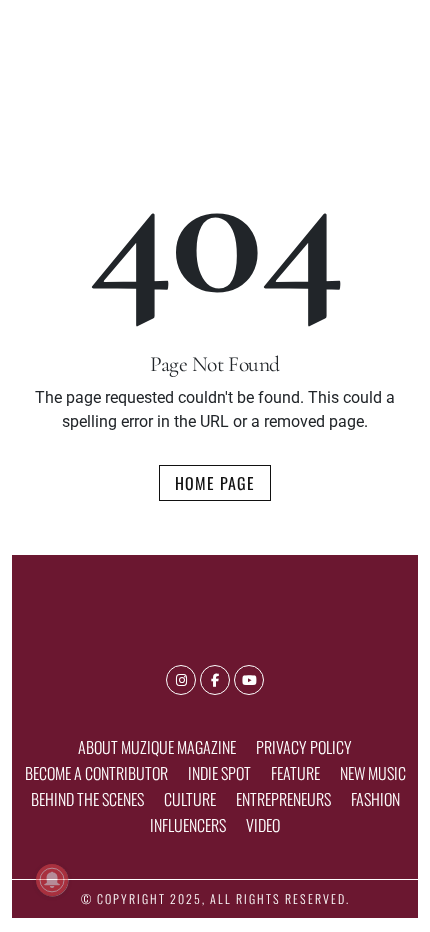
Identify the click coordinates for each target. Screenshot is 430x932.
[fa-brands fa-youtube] (249, 680)
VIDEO (263, 825)
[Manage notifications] (52, 880)
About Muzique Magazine (157, 747)
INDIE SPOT (219, 773)
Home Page (215, 483)
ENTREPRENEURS (283, 799)
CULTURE (190, 799)
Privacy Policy (304, 747)
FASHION (375, 799)
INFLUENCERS (188, 825)
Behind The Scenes (87, 799)
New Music (373, 773)
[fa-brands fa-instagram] (181, 680)
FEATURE (295, 773)
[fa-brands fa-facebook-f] (215, 680)
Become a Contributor (96, 773)
